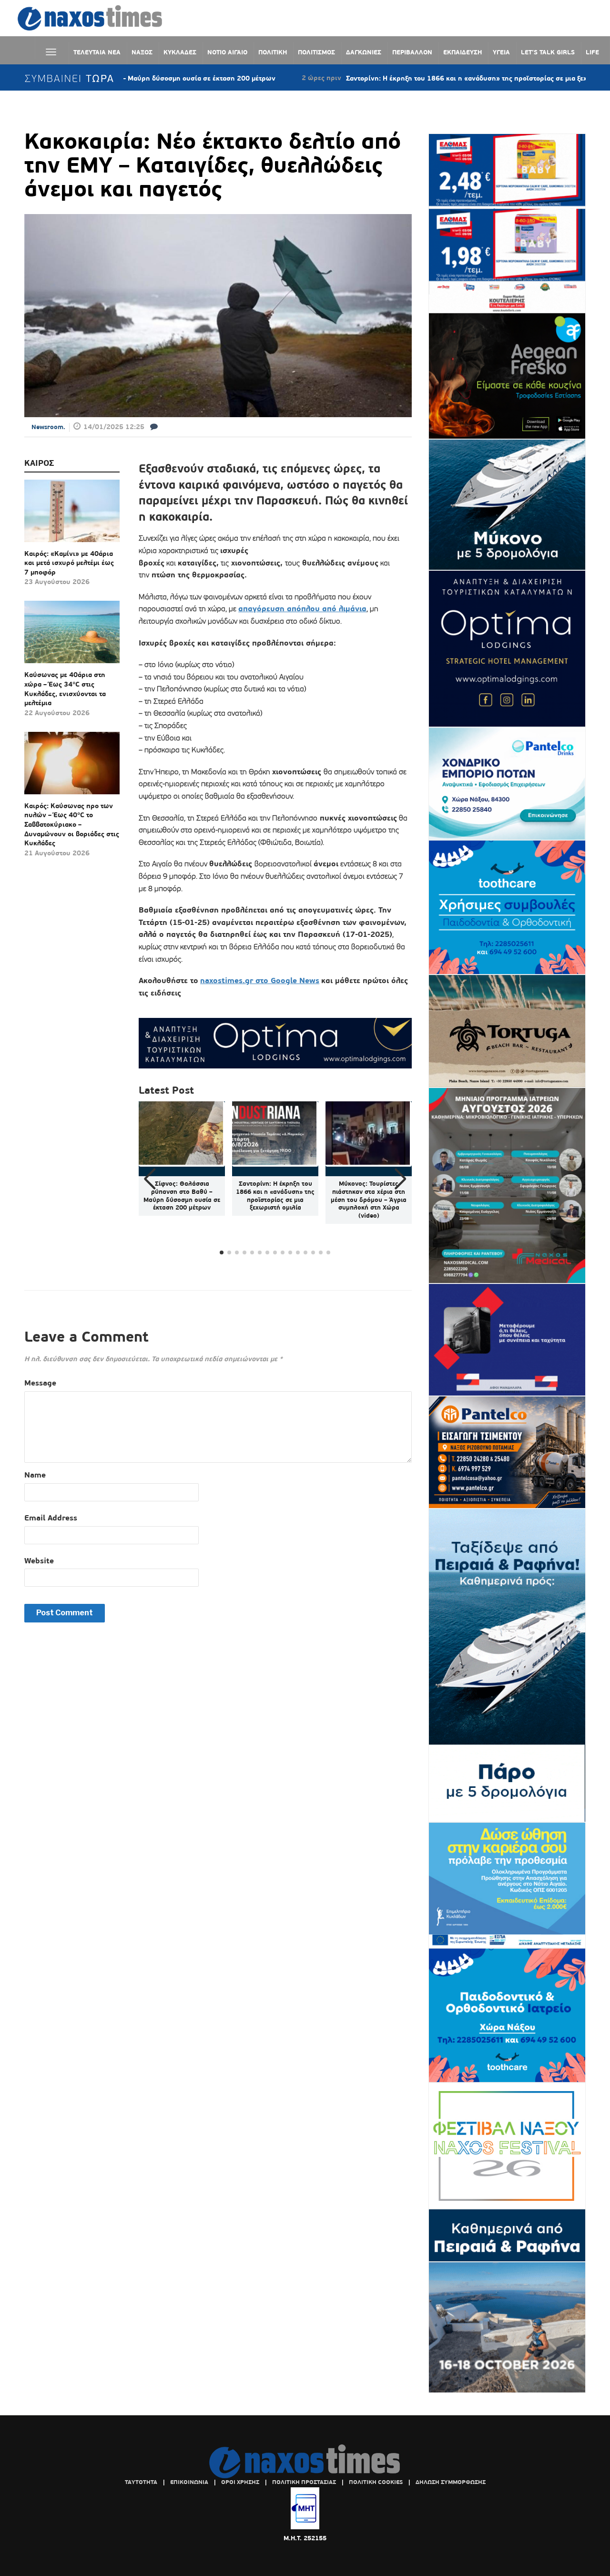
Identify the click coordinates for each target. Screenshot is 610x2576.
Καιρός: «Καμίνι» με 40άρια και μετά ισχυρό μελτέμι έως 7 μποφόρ (69, 563)
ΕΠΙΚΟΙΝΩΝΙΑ (189, 2482)
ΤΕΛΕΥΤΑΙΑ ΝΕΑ (97, 52)
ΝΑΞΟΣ (142, 52)
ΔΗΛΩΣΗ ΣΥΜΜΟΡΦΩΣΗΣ (451, 2482)
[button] (401, 1179)
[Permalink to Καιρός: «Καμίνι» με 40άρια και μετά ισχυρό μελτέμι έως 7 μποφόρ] (72, 514)
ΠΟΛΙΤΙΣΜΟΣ (316, 52)
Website (39, 1561)
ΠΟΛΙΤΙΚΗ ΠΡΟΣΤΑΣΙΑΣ (304, 2482)
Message (40, 1383)
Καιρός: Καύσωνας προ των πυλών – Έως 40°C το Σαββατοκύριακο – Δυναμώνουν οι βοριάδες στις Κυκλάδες (72, 824)
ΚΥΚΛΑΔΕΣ (180, 52)
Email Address (51, 1518)
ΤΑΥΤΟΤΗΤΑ (141, 2482)
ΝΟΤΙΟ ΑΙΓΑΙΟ (227, 52)
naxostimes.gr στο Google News (260, 980)
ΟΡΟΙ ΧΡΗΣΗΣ (240, 2482)
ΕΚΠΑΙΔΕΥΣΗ (463, 52)
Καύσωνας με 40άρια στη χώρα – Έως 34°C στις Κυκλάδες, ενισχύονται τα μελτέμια (65, 689)
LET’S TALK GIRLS (548, 52)
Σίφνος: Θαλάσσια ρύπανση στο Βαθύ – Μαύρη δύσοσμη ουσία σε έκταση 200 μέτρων (182, 1196)
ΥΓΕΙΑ (501, 52)
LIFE (592, 52)
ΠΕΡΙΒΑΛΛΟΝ (412, 52)
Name (35, 1475)
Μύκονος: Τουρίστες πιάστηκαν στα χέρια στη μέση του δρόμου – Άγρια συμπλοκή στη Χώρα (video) (369, 1200)
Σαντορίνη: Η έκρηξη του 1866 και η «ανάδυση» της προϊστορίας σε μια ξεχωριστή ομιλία (413, 78)
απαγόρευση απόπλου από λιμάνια (302, 609)
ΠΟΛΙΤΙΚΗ (273, 52)
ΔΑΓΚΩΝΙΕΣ (364, 52)
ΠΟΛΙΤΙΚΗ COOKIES (376, 2482)
